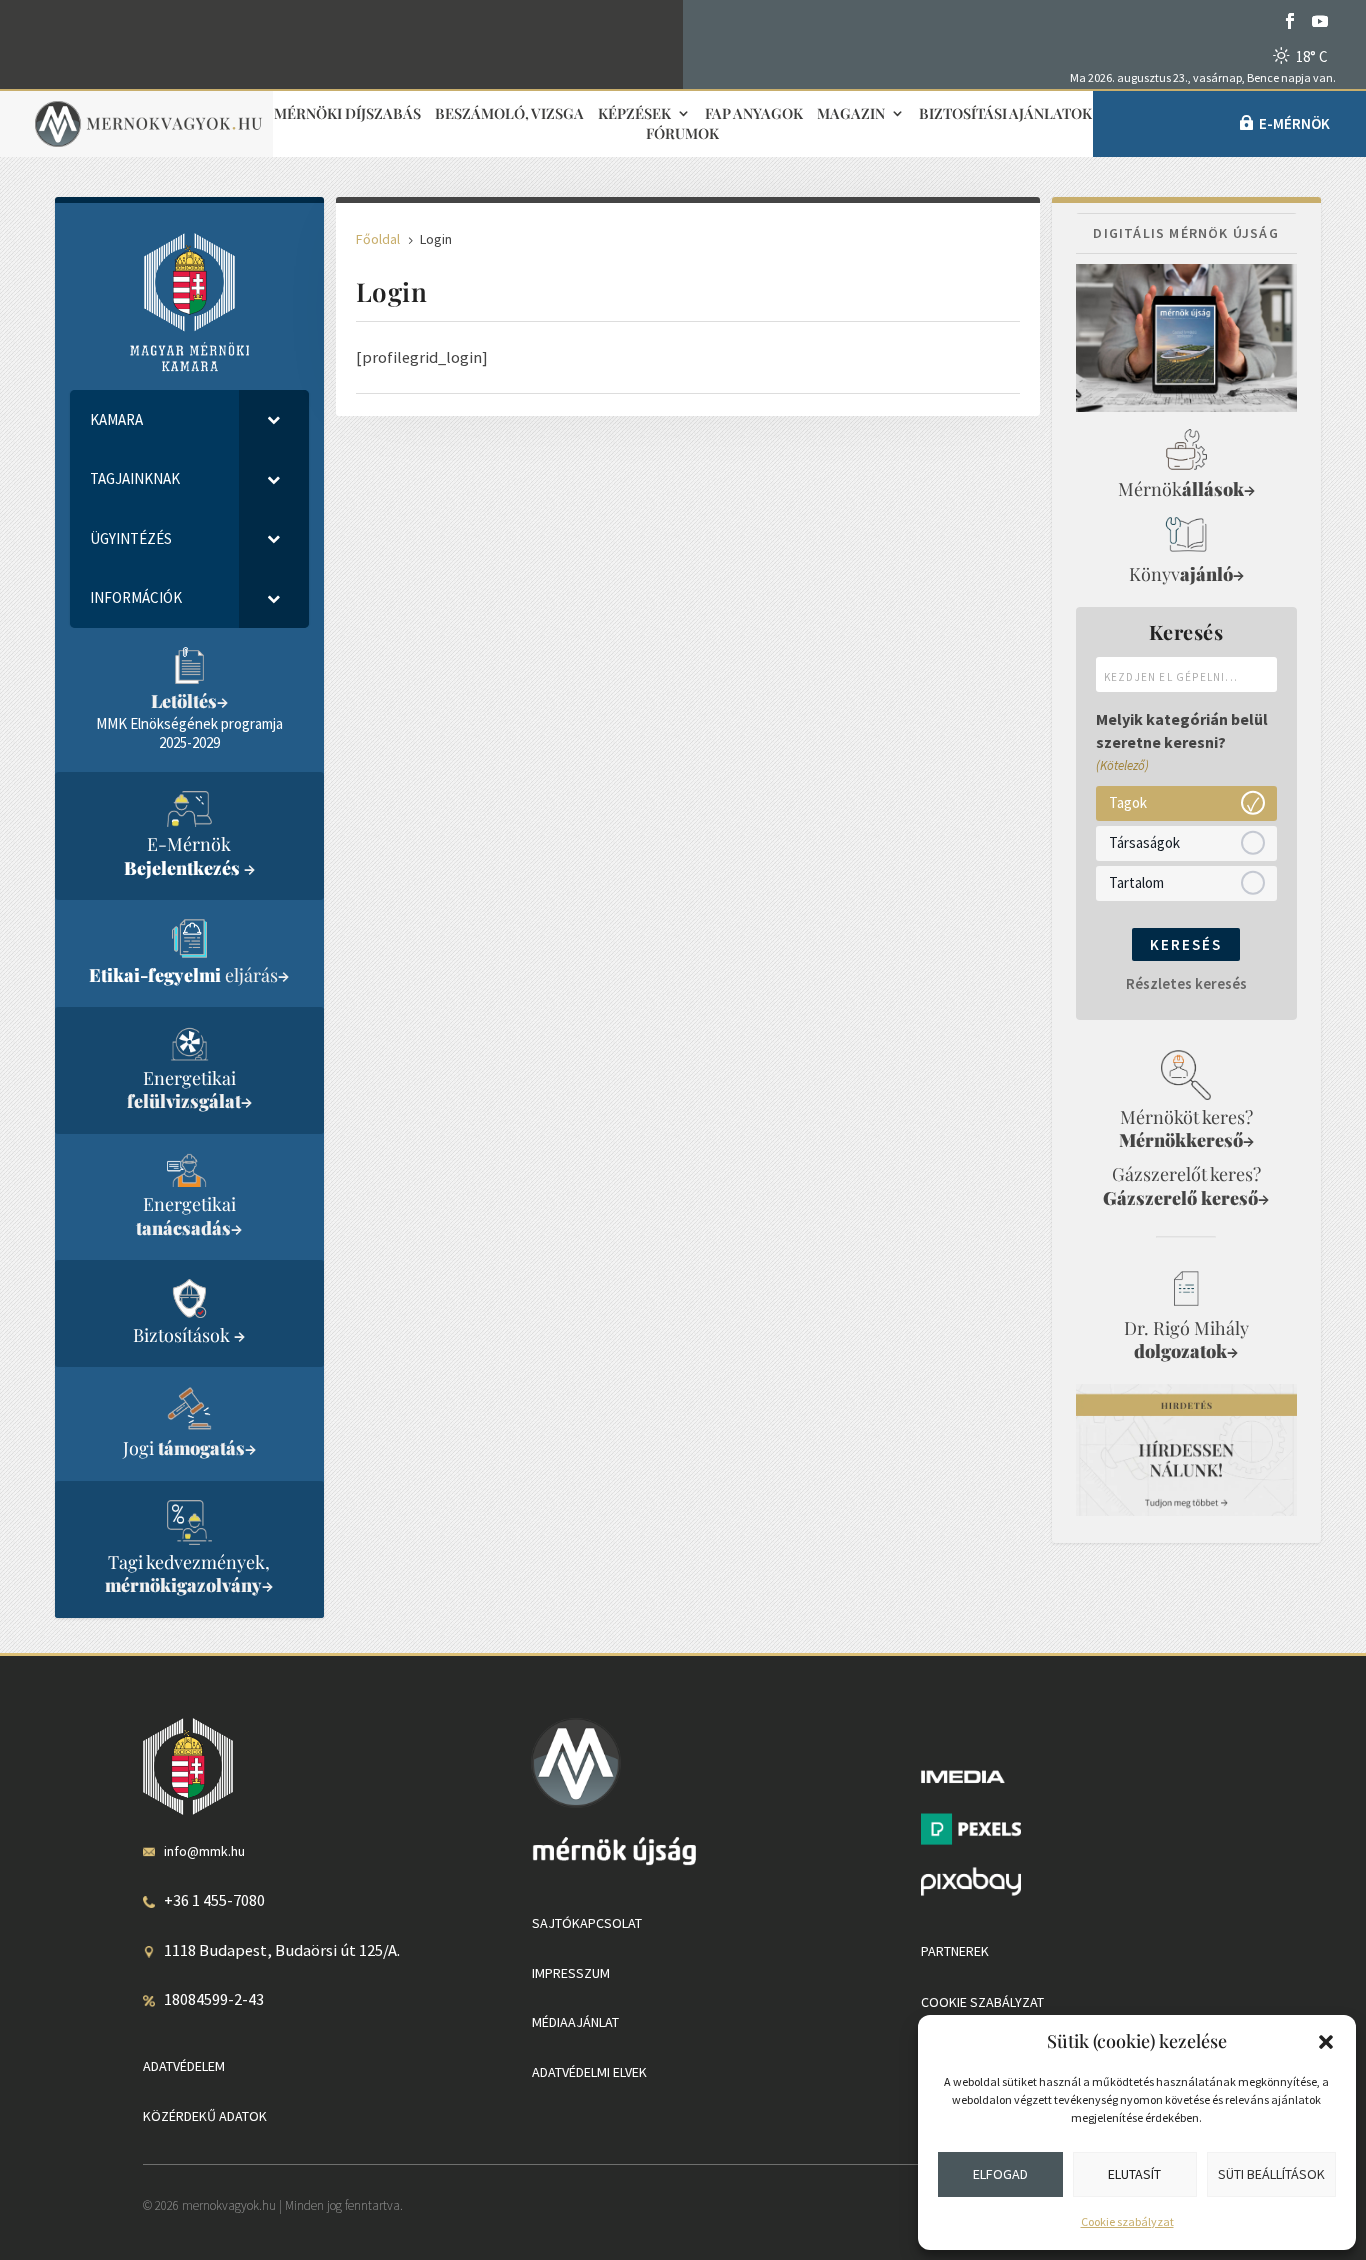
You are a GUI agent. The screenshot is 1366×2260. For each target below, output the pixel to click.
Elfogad (1000, 2174)
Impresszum (571, 1973)
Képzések (634, 114)
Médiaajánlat (575, 2022)
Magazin (851, 114)
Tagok (1128, 802)
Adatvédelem (184, 2066)
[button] (1326, 2042)
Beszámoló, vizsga (509, 114)
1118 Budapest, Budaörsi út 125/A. (282, 1950)
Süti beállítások (1271, 2174)
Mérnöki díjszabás (347, 114)
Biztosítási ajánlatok (1005, 114)
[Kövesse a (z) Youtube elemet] (1320, 21)
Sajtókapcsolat (587, 1923)
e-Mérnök (1294, 123)
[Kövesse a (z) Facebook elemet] (1290, 21)
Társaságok (1144, 842)
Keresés (1186, 944)
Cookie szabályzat (1127, 2221)
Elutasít (1134, 2174)
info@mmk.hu (204, 1851)
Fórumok (682, 134)
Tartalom (1136, 882)
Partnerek (955, 1951)
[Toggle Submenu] (274, 420)
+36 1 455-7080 (214, 1900)
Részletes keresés (1186, 983)
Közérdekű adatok (205, 2116)
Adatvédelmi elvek (589, 2072)
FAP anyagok (754, 114)
